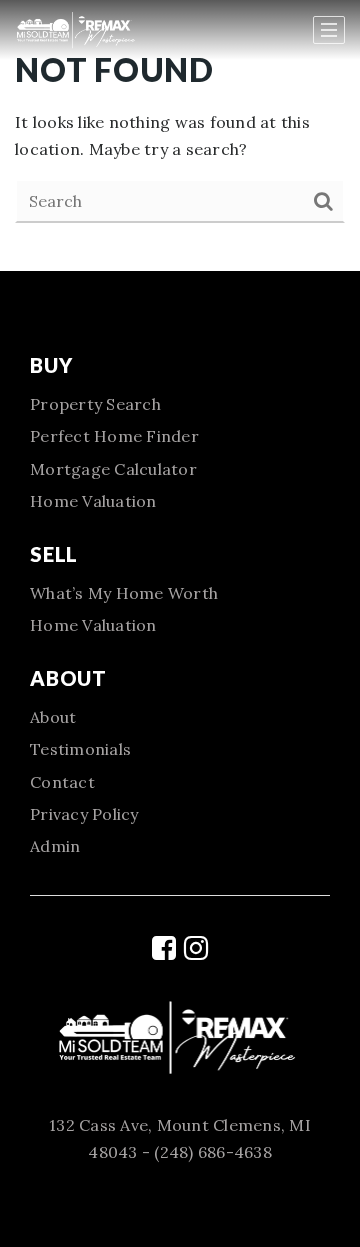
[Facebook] (164, 948)
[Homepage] (97, 30)
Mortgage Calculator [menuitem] (113, 469)
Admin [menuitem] (55, 846)
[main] (180, 135)
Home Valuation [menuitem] (93, 501)
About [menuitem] (53, 717)
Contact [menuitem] (62, 782)
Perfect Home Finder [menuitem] (114, 436)
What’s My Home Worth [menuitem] (124, 593)
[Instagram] (196, 948)
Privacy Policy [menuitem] (84, 814)
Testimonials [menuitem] (80, 749)
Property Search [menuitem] (95, 404)
